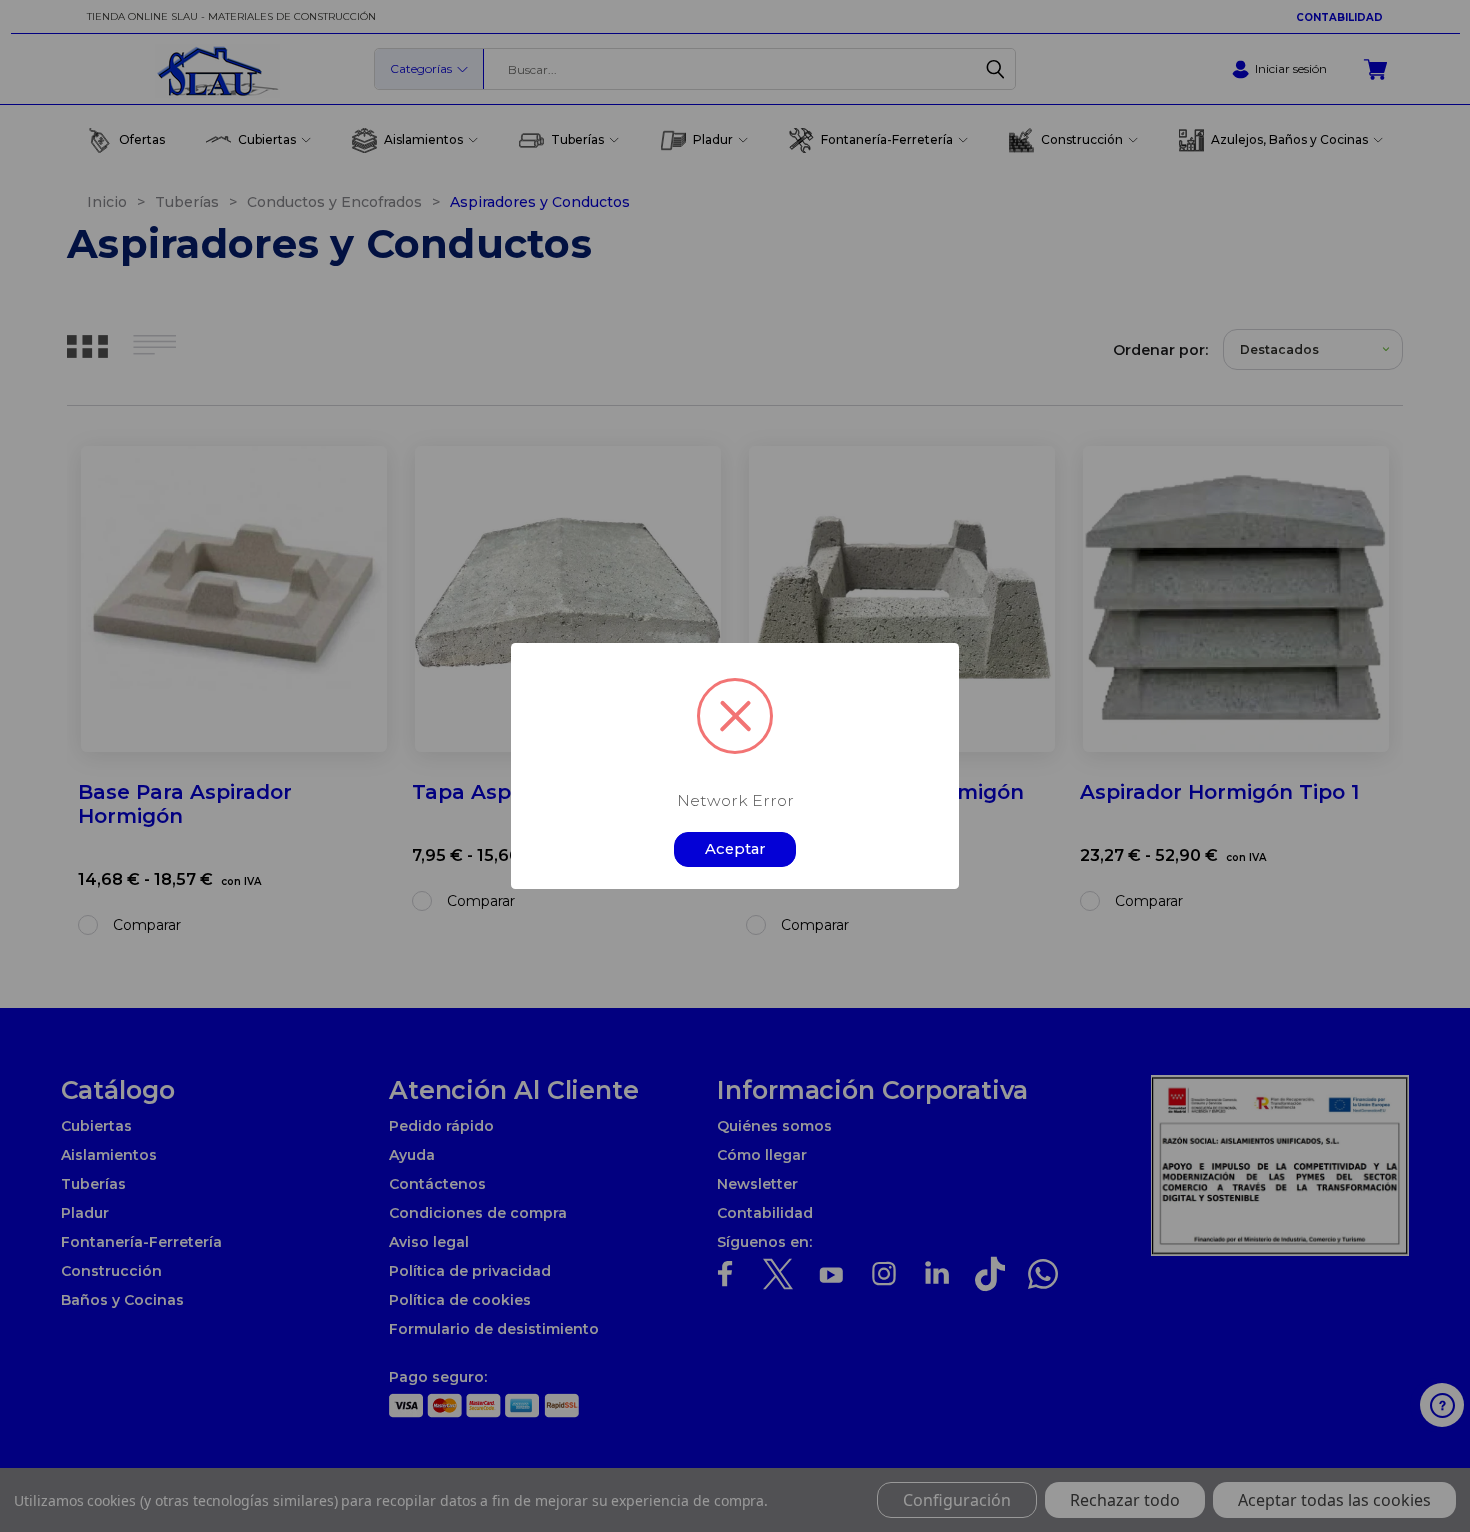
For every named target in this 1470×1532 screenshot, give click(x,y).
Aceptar (735, 849)
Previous (1422, 1469)
